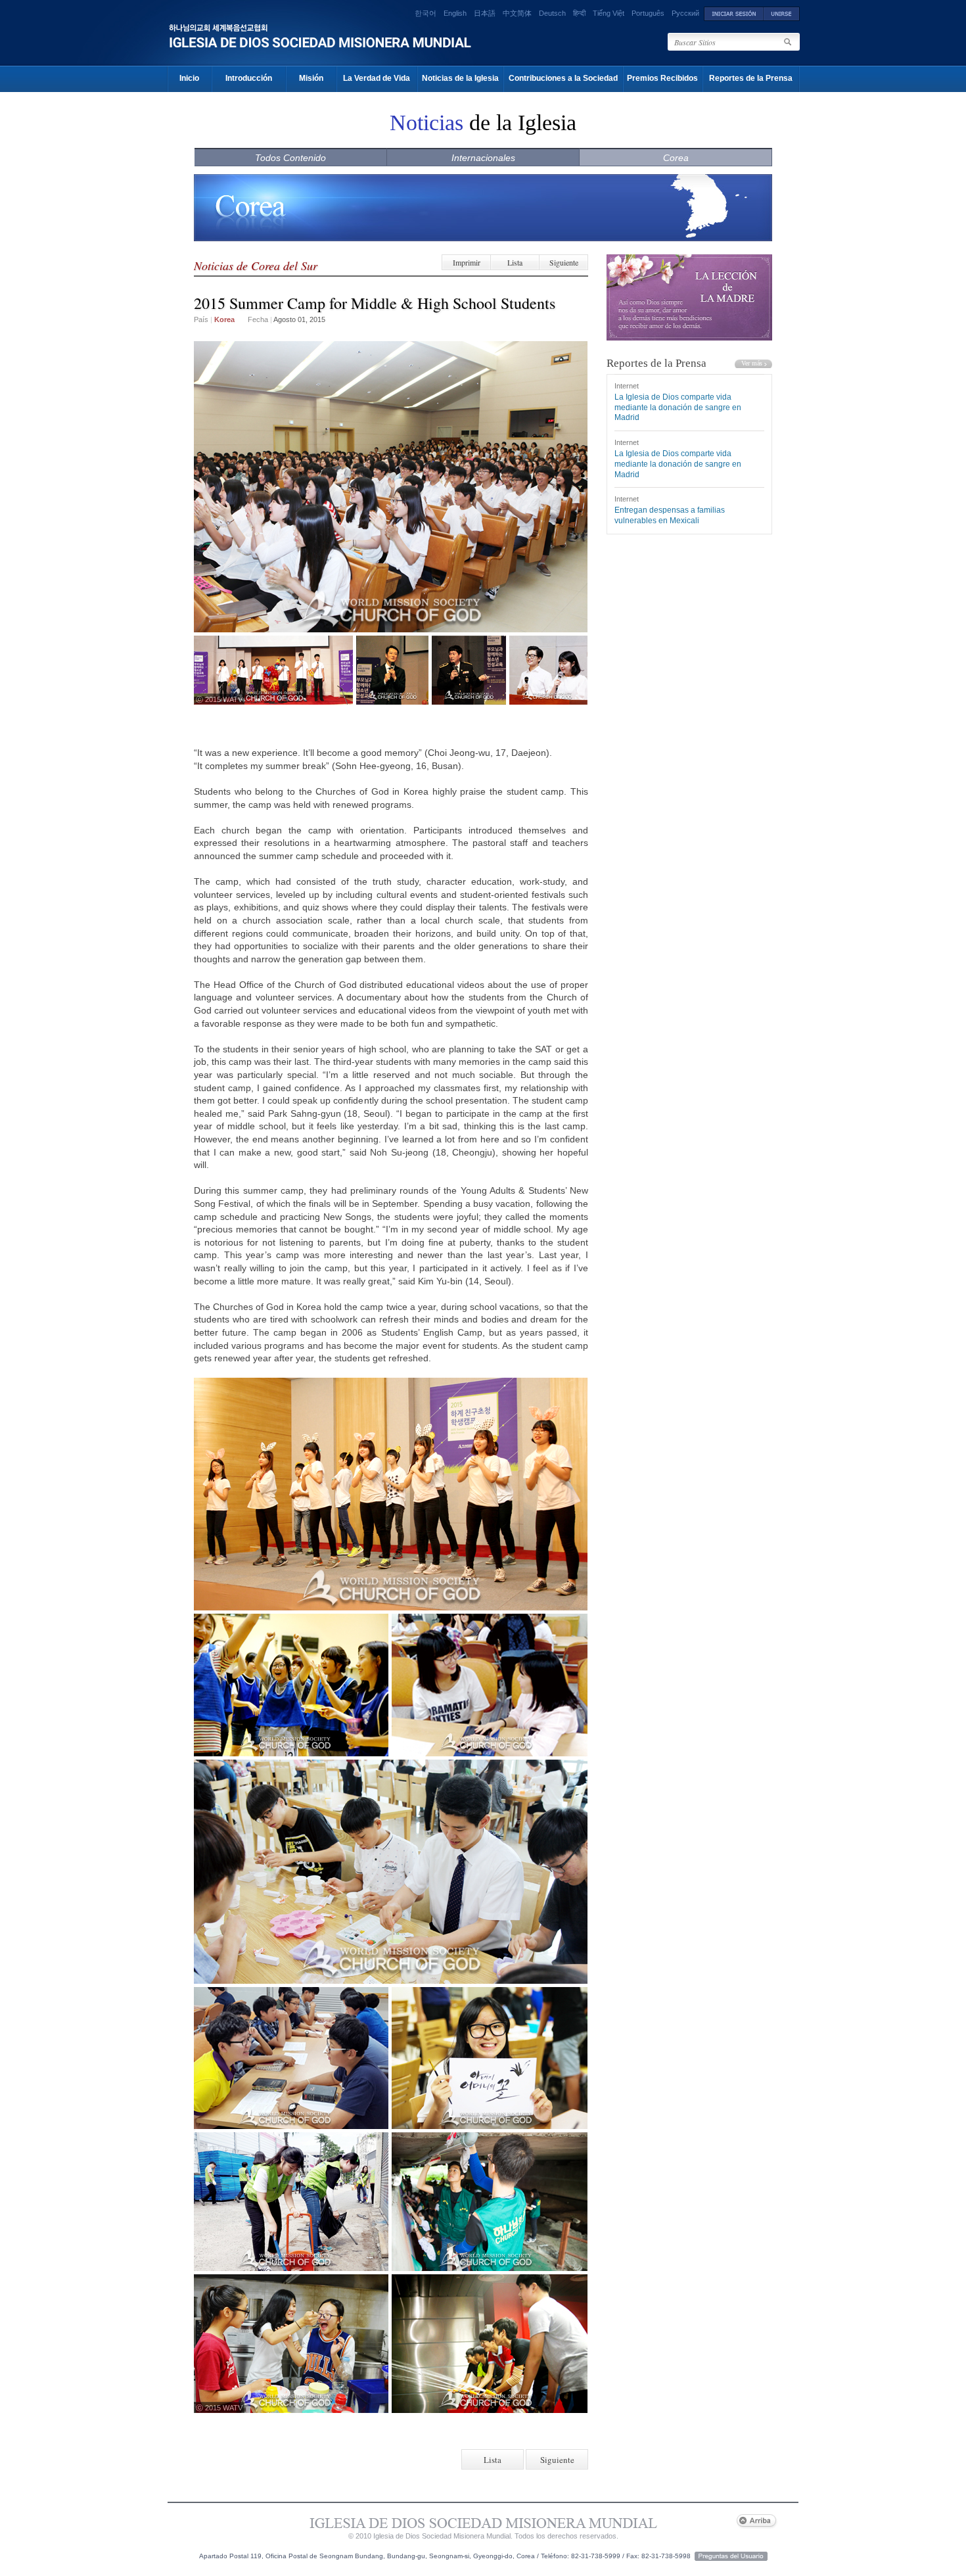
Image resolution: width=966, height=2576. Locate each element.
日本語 (485, 13)
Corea (676, 158)
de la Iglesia (483, 123)
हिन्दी (579, 13)
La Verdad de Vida (377, 78)
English (455, 13)
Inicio (189, 78)
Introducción (249, 78)
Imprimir (467, 262)
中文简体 (517, 13)
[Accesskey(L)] (734, 13)
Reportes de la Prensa (751, 78)
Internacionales (483, 158)
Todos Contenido (290, 158)
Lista (515, 262)
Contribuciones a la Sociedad (563, 78)
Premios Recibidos (662, 78)
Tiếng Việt (609, 13)
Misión (311, 78)
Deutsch (552, 13)
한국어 (425, 13)
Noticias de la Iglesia (460, 78)
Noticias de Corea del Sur (256, 266)
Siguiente (564, 262)
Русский (685, 13)
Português (648, 13)
